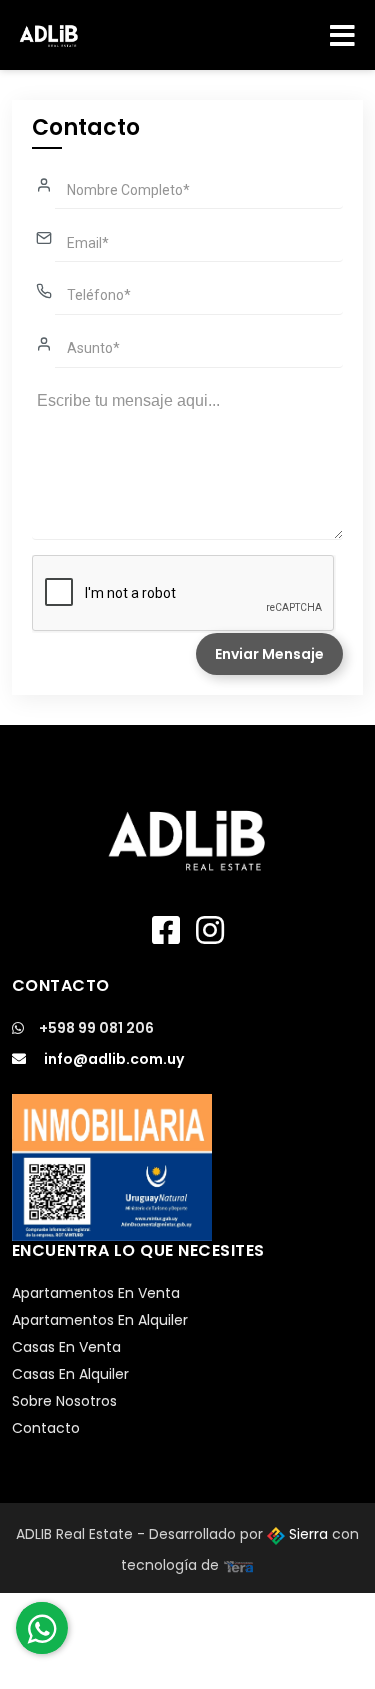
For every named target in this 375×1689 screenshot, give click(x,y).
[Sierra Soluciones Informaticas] (239, 1565)
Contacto (46, 1428)
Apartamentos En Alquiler (100, 1320)
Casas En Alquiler (70, 1374)
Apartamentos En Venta (96, 1293)
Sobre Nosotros (64, 1401)
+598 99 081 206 (96, 1028)
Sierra (308, 1534)
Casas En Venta (66, 1347)
